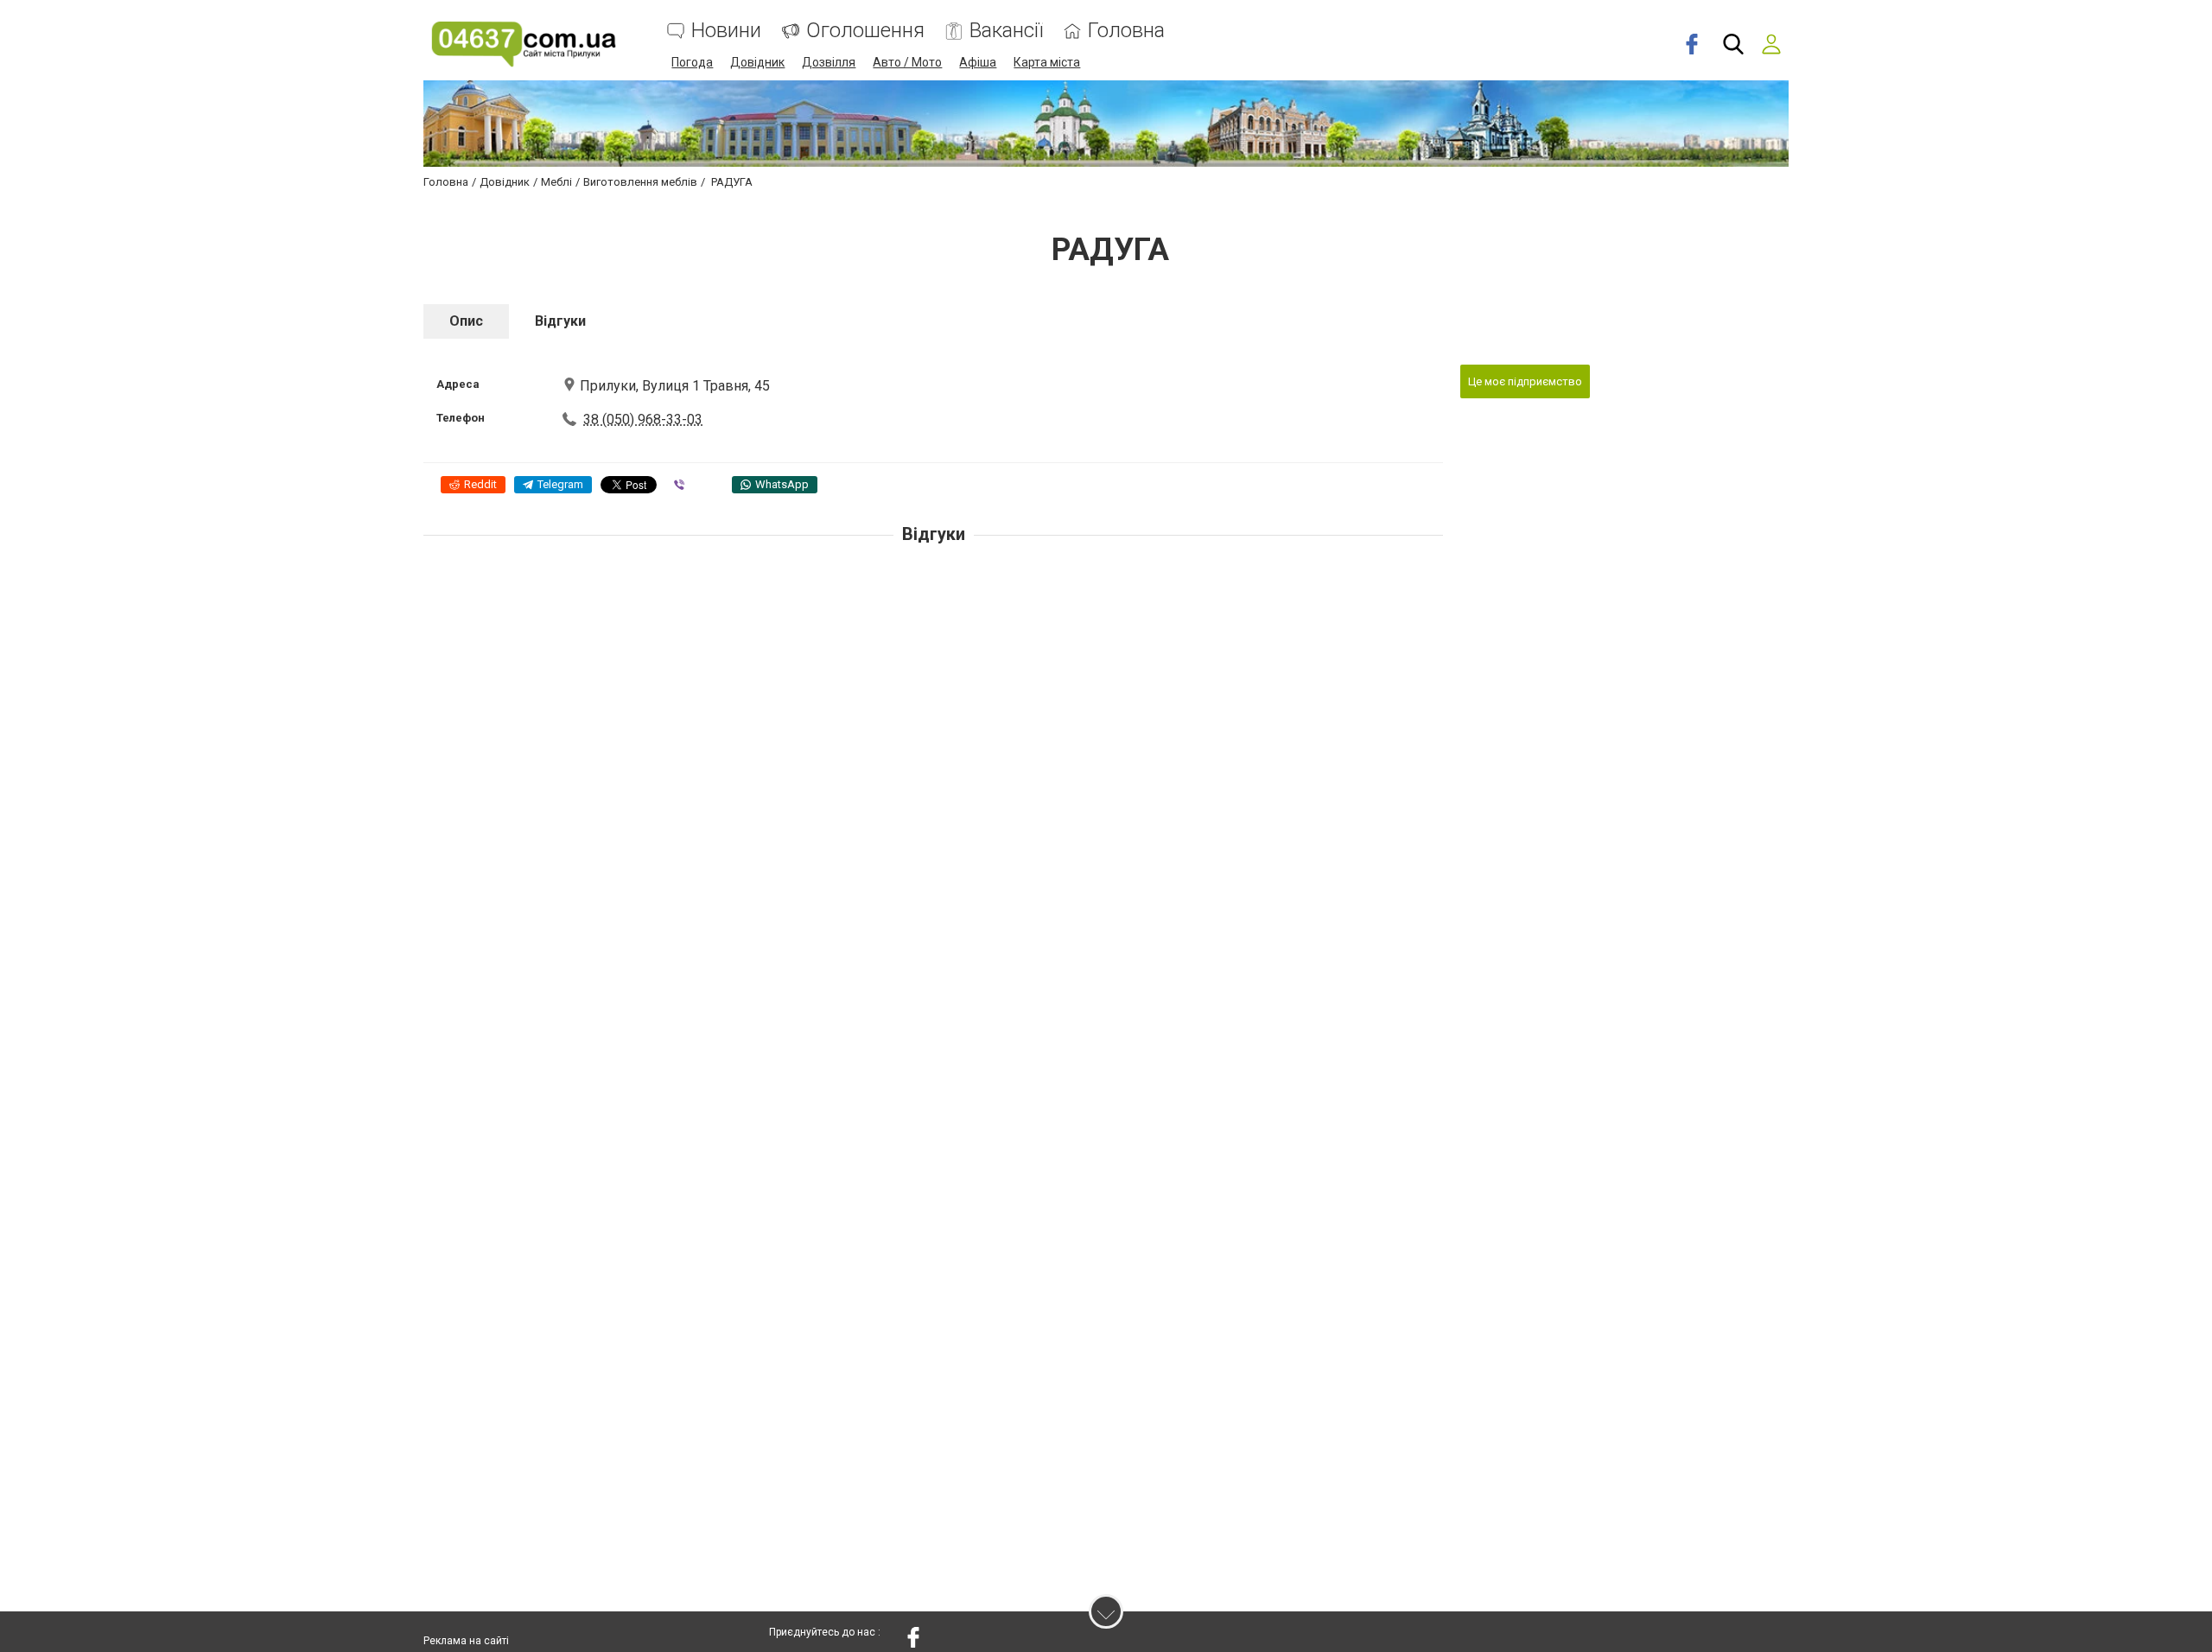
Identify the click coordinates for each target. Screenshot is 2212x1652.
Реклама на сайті (466, 1641)
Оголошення (865, 31)
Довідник (757, 62)
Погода (692, 62)
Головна (1126, 31)
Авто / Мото (907, 62)
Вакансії (1006, 31)
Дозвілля (829, 62)
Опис (466, 321)
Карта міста (1047, 62)
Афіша (978, 62)
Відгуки (560, 321)
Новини (726, 31)
